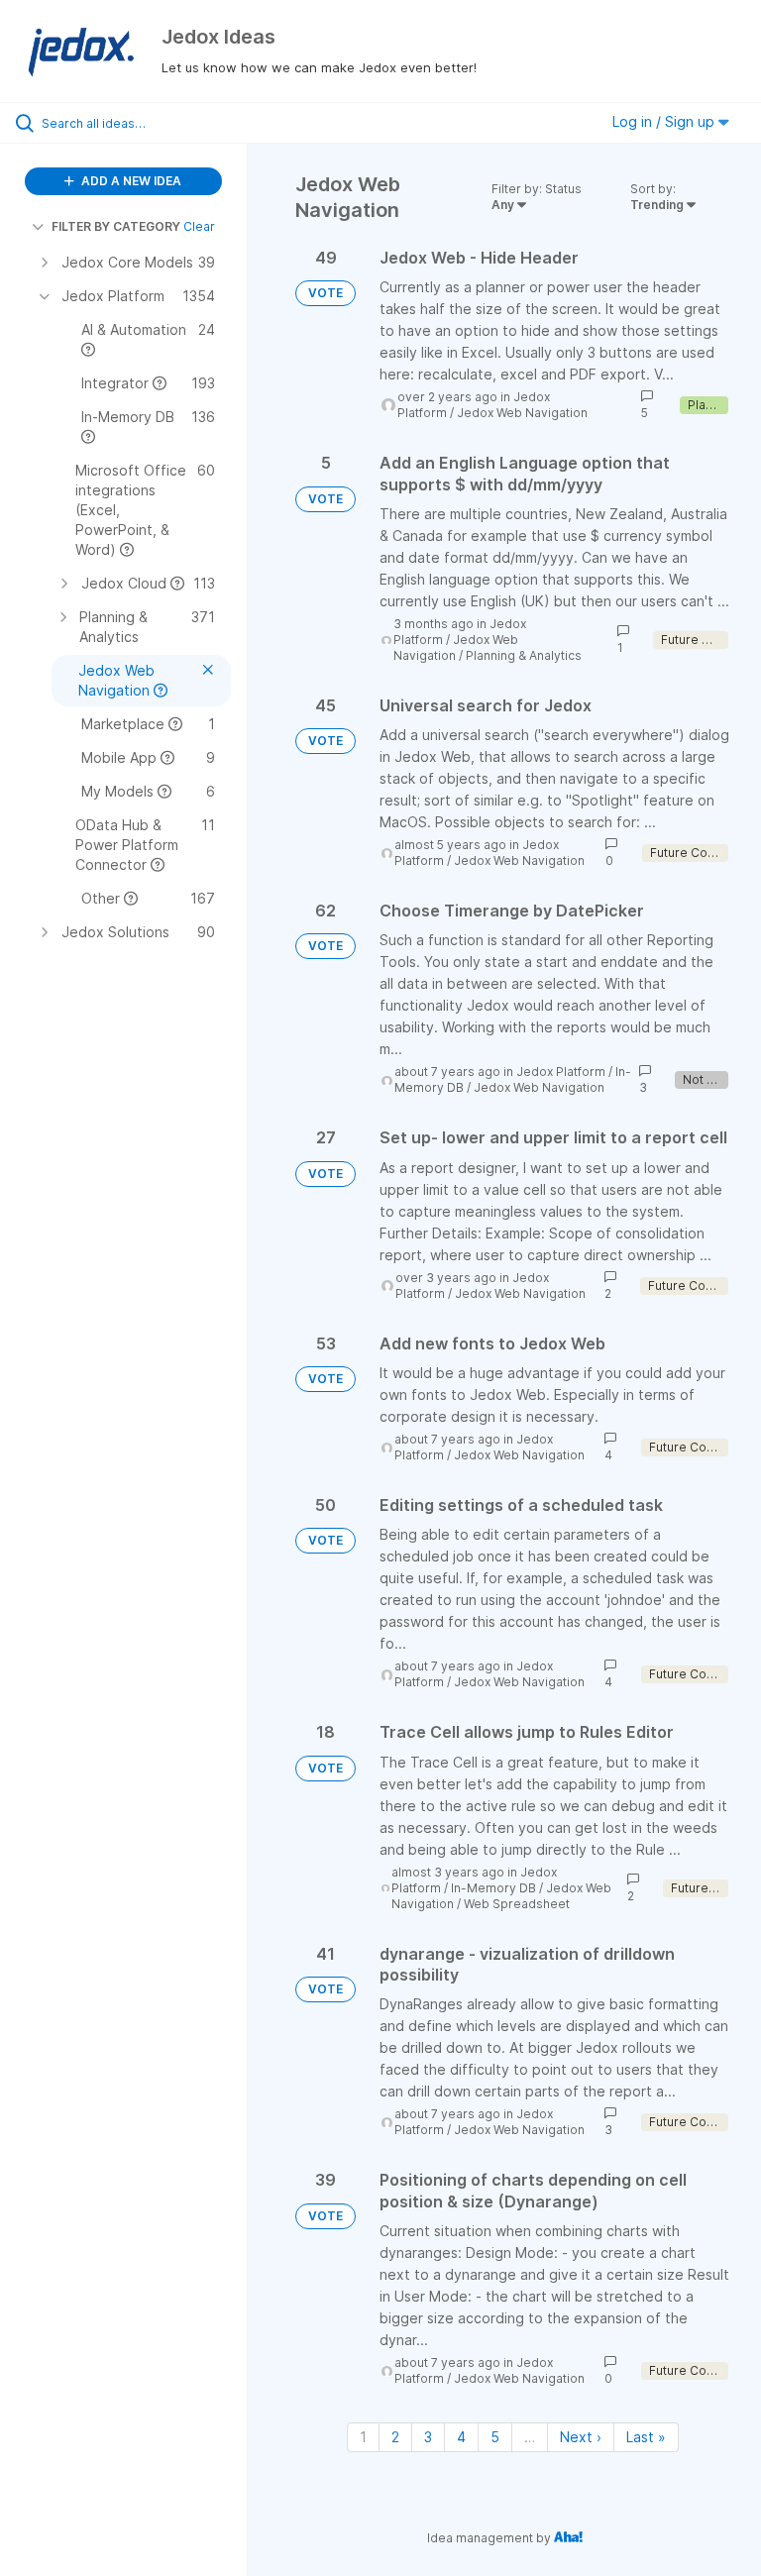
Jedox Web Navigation (522, 413)
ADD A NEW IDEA (130, 181)
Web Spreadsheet (517, 1904)
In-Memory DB (493, 1888)
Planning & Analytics (524, 655)
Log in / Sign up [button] (665, 121)
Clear (199, 226)
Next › (581, 2437)
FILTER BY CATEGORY (116, 226)
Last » (646, 2437)
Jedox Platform (561, 1072)
